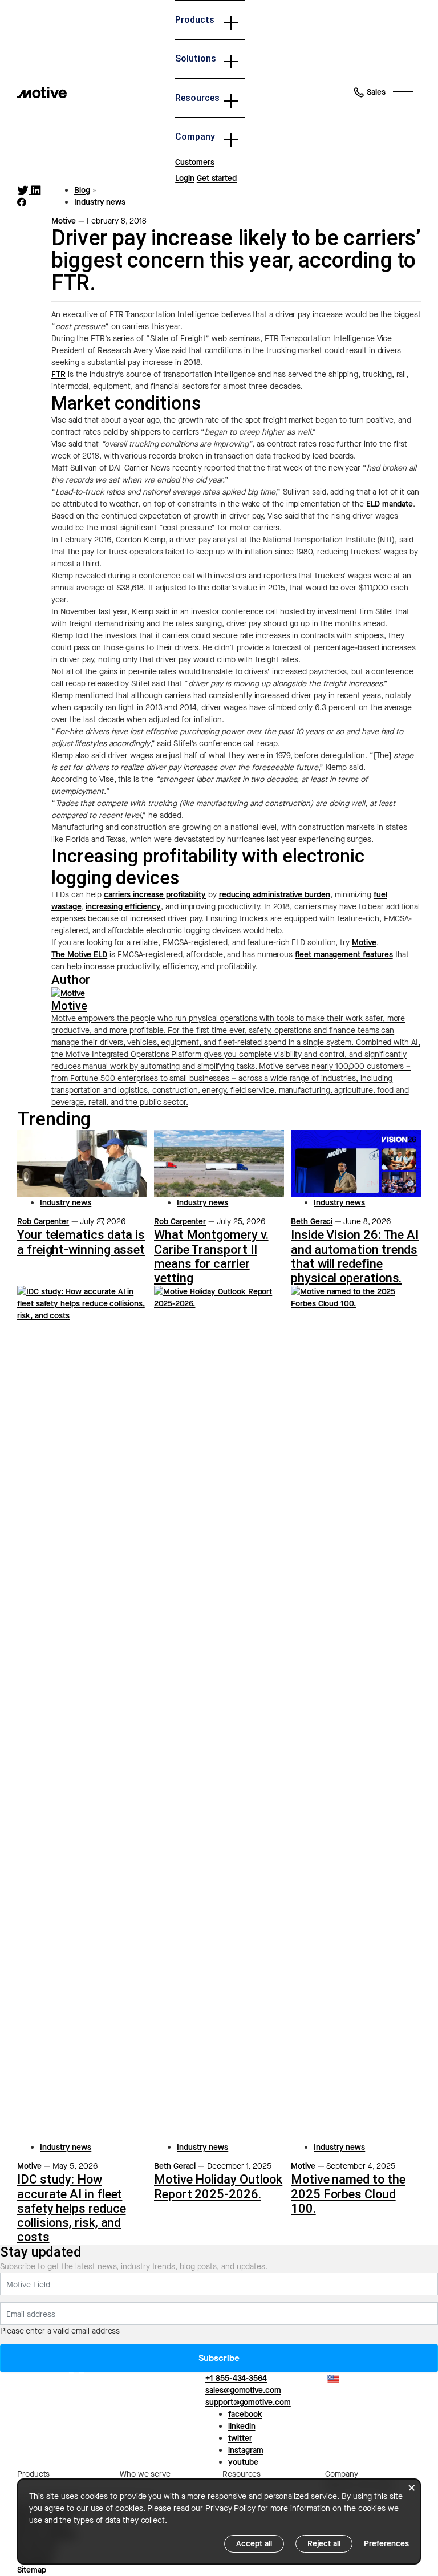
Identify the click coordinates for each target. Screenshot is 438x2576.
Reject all (324, 2544)
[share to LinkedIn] (36, 190)
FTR (58, 374)
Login (185, 178)
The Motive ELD (79, 955)
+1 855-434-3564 (236, 2378)
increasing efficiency (123, 907)
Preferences (386, 2544)
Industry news (100, 202)
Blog (82, 190)
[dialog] (219, 2522)
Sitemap (32, 2570)
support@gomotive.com (248, 2402)
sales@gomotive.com (243, 2390)
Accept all (254, 2544)
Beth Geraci (312, 1222)
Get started (217, 178)
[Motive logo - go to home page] (42, 92)
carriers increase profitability (155, 895)
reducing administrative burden (275, 895)
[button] (369, 92)
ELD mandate (390, 504)
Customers (194, 162)
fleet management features (344, 955)
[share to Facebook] (22, 202)
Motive (64, 221)
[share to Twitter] (24, 190)
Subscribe (219, 2358)
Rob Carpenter (43, 1222)
